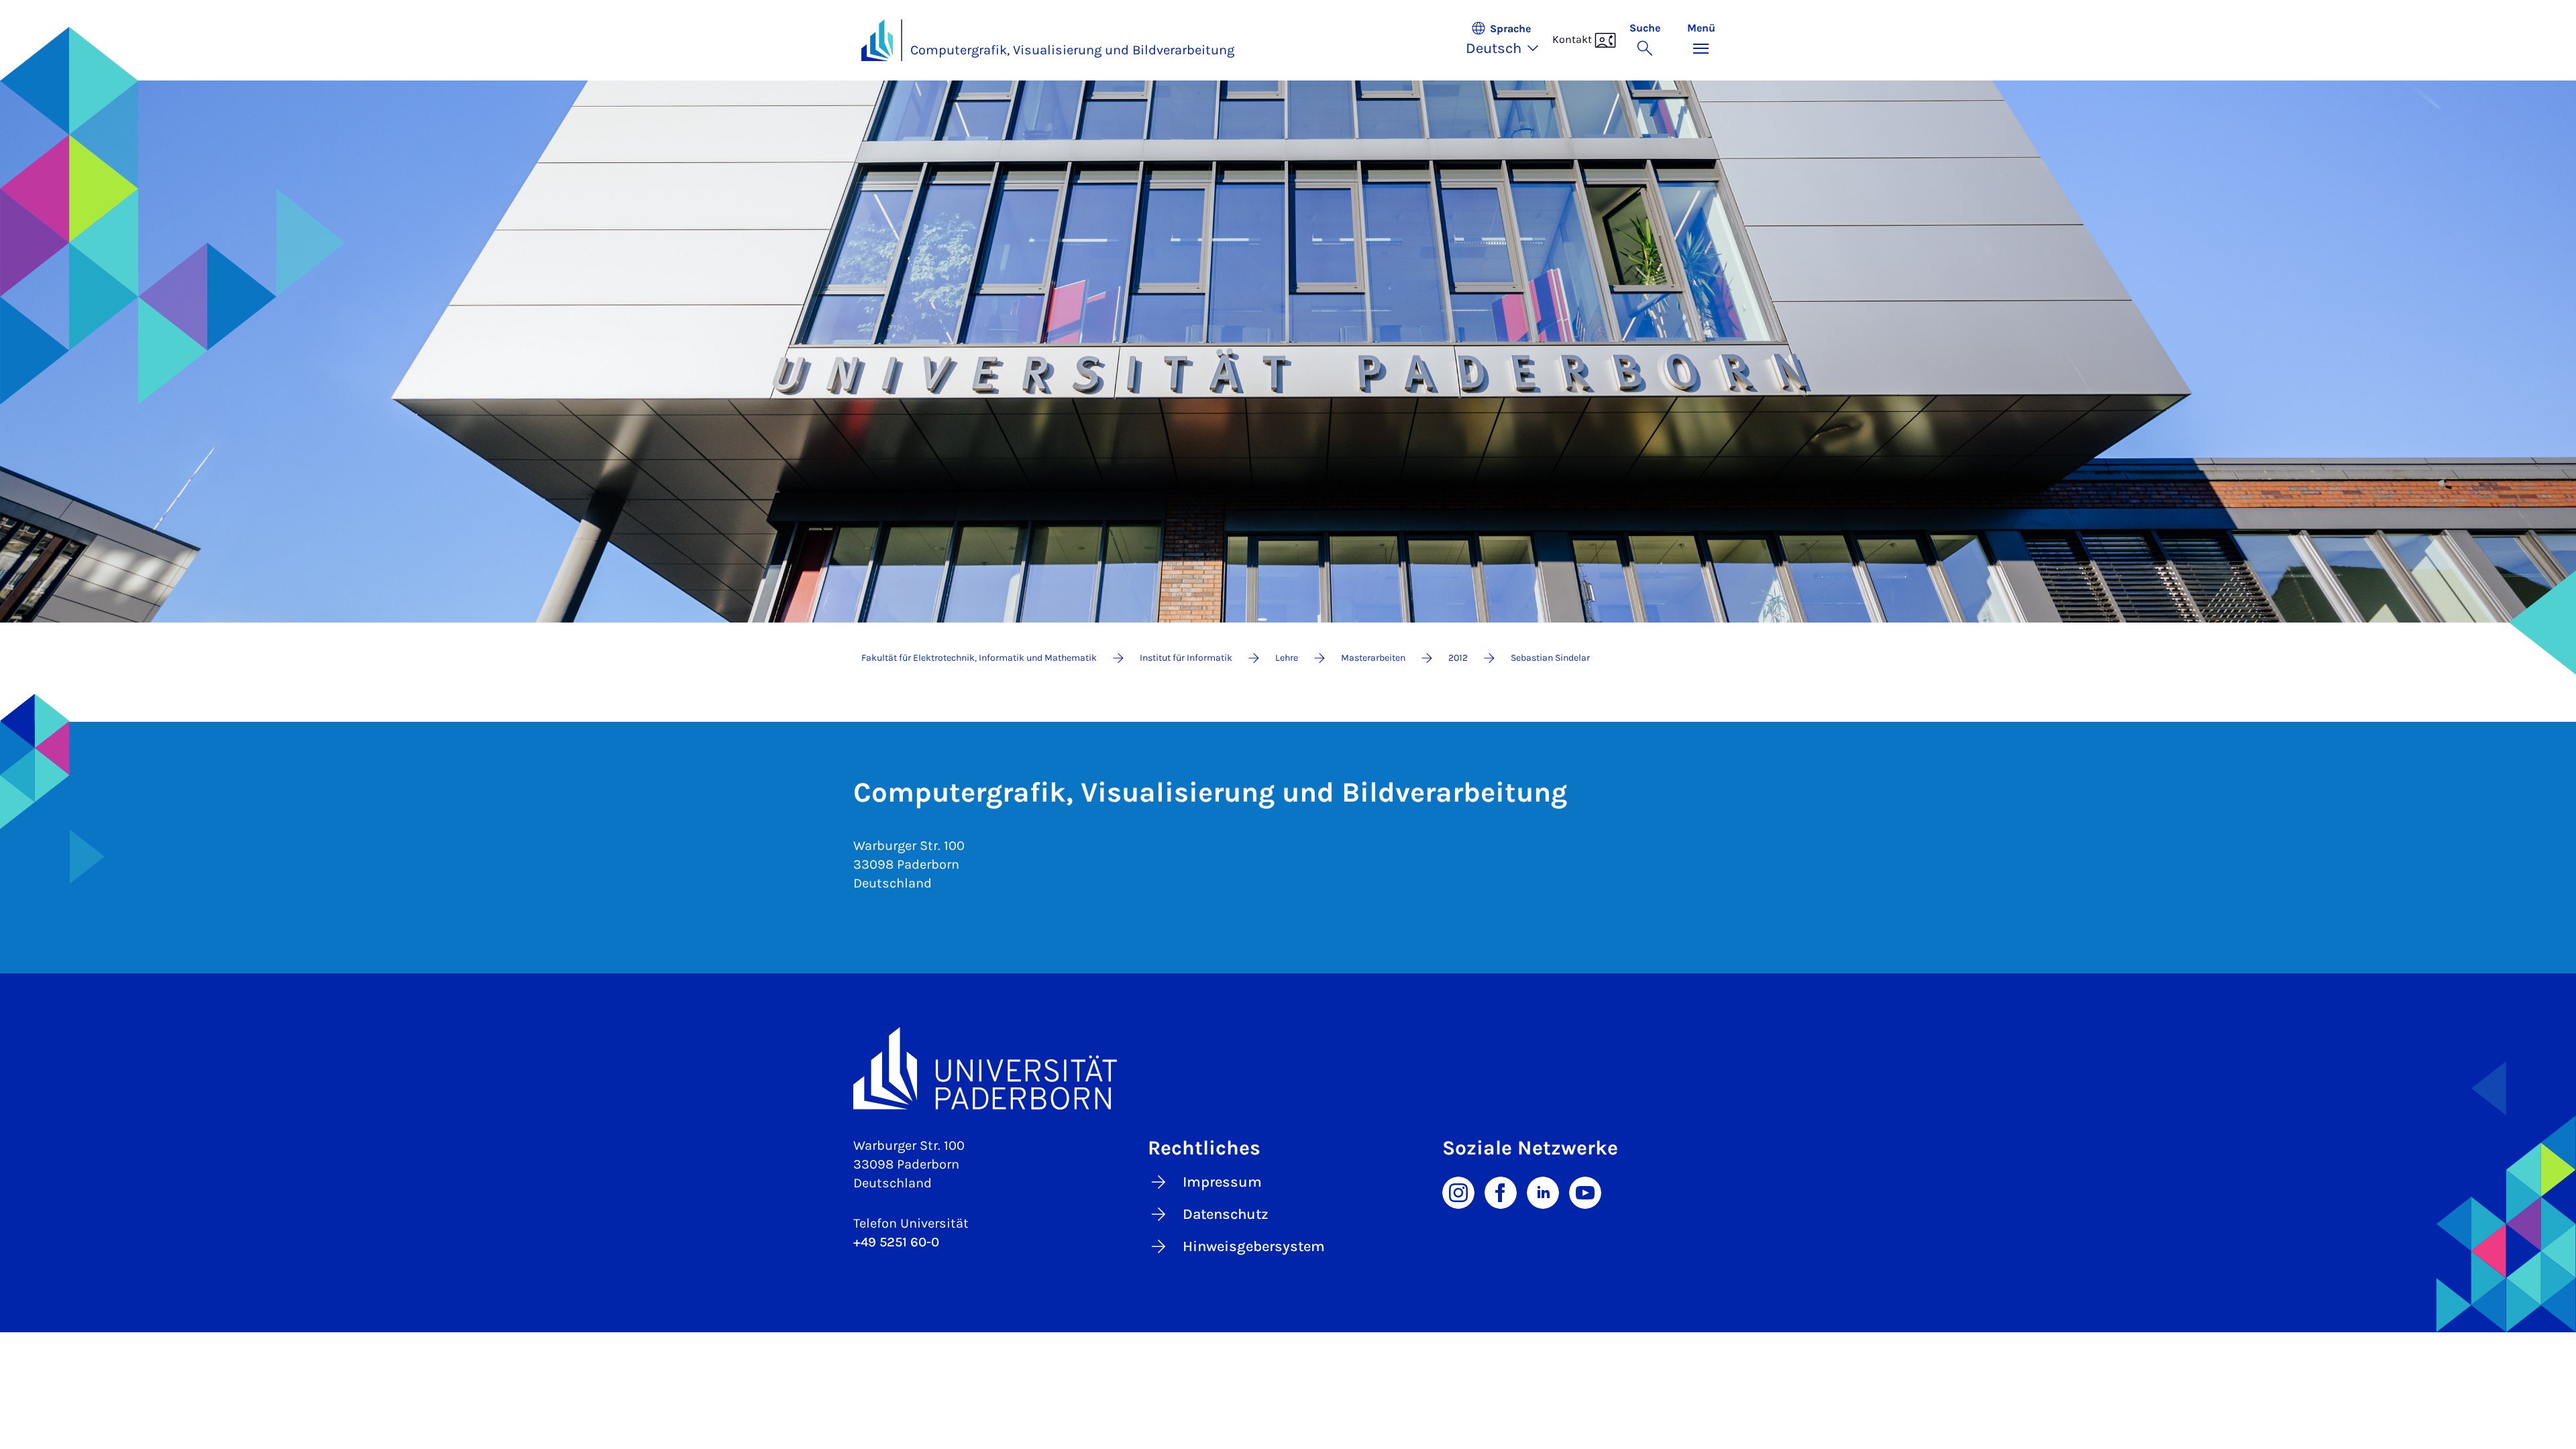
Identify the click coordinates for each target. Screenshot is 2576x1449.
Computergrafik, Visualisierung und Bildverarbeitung (1072, 50)
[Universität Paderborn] (1288, 1068)
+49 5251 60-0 (896, 1242)
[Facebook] (1501, 1191)
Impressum (1222, 1182)
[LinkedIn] (1543, 1191)
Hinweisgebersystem (1254, 1246)
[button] (1509, 40)
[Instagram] (1458, 1191)
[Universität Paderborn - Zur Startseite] (877, 40)
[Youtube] (1585, 1191)
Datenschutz (1226, 1214)
